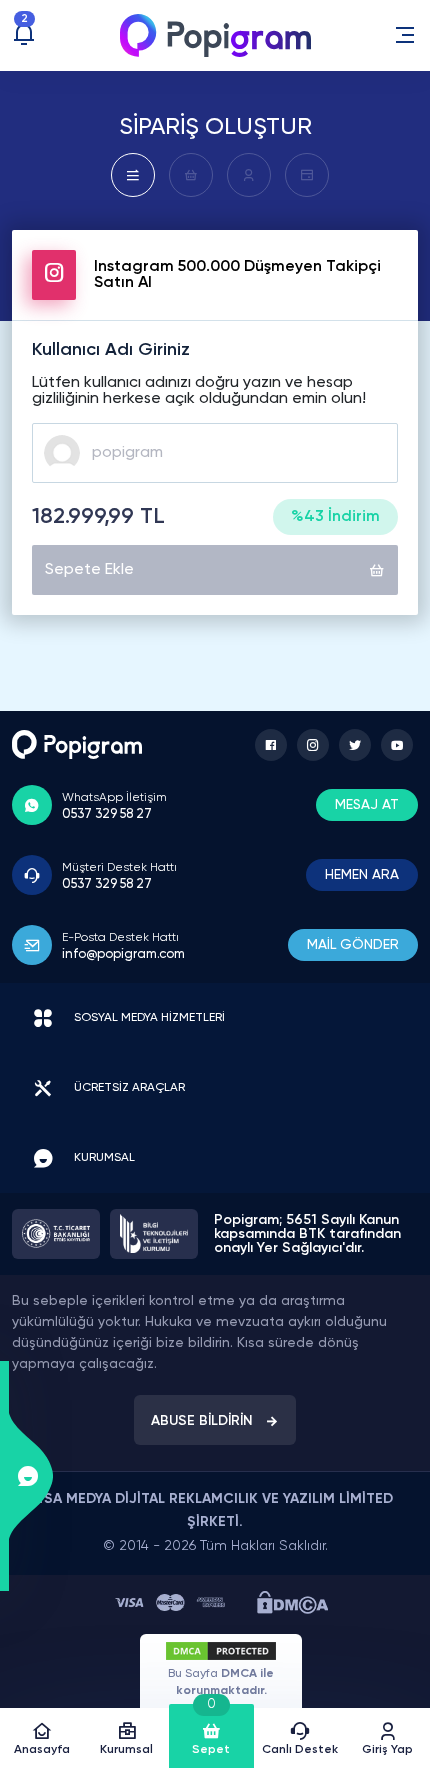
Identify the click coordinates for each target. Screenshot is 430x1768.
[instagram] (313, 745)
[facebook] (271, 745)
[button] (405, 35)
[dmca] (292, 1602)
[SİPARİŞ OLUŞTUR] (133, 175)
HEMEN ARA (362, 875)
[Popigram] (215, 35)
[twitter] (355, 745)
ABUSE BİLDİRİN (202, 1421)
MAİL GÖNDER (353, 945)
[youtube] (397, 745)
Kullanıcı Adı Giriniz (111, 350)
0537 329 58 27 (107, 814)
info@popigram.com (123, 954)
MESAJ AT (367, 805)
